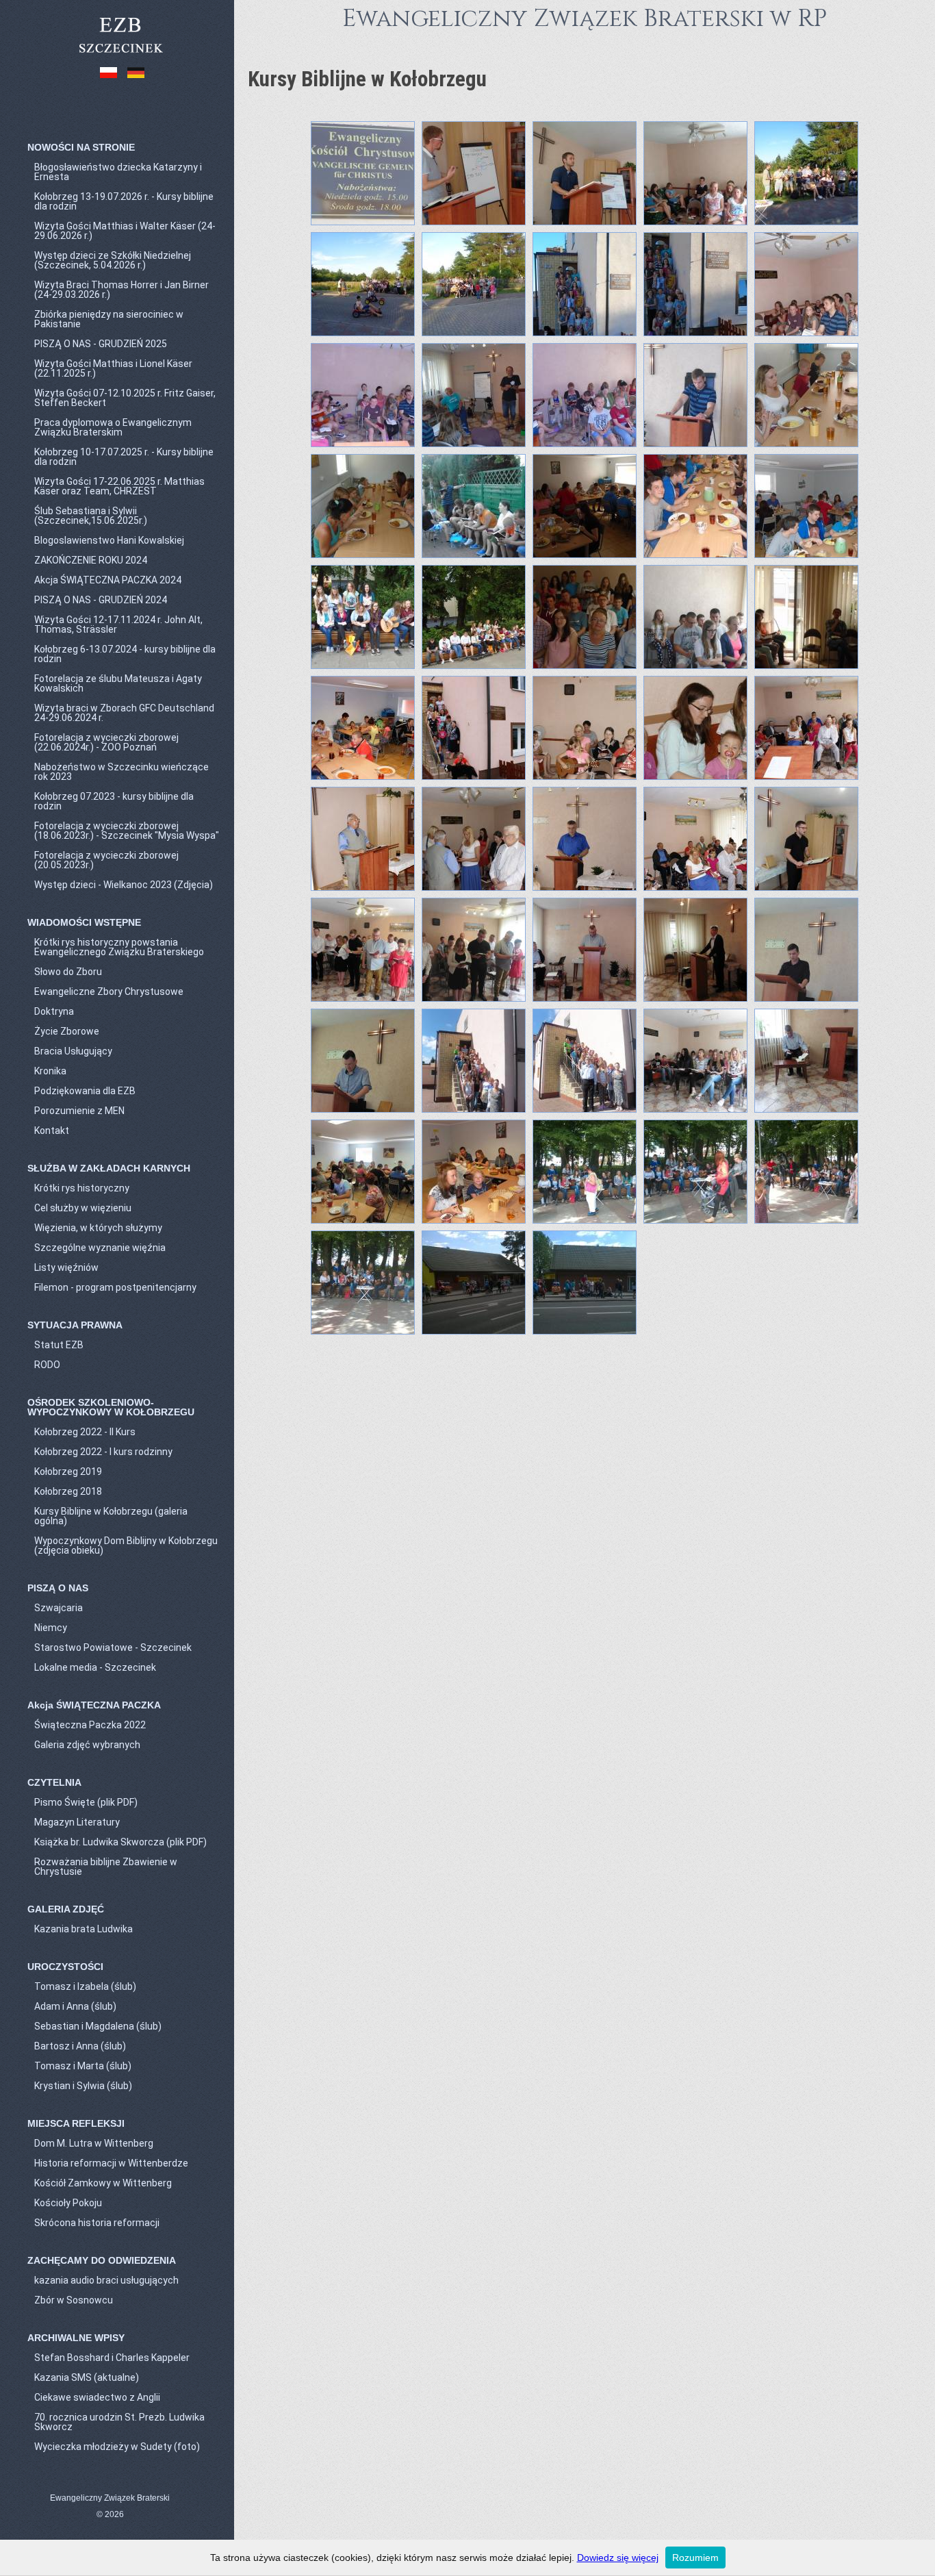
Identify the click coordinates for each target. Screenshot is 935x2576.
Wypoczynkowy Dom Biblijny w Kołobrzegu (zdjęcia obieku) (126, 1545)
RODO (47, 1365)
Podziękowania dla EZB (85, 1091)
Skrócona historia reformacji (97, 2223)
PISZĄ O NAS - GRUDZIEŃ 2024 (101, 600)
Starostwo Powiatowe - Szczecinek (113, 1647)
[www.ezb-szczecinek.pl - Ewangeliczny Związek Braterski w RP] (120, 54)
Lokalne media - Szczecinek (95, 1667)
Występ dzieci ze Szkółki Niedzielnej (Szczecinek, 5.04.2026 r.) (113, 260)
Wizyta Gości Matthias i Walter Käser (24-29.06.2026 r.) (125, 231)
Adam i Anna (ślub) (75, 2006)
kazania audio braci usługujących (106, 2280)
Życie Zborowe (67, 1031)
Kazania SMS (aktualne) (87, 2377)
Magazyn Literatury (77, 1822)
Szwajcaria (59, 1608)
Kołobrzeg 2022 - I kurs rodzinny (103, 1452)
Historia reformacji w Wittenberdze (111, 2163)
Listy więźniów (66, 1267)
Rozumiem (695, 2558)
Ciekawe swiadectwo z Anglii (97, 2397)
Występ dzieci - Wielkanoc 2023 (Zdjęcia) (124, 885)
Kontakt (52, 1131)
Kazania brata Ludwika (84, 1929)
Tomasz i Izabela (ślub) (85, 1986)
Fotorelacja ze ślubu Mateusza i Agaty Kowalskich (118, 683)
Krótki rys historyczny (82, 1188)
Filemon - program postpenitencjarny (115, 1287)
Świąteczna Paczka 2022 (90, 1725)
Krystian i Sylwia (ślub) (83, 2086)
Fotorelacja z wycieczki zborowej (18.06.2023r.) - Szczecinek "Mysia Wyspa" (127, 831)
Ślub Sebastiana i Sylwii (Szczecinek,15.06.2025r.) (91, 516)
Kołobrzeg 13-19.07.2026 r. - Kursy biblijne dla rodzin (124, 201)
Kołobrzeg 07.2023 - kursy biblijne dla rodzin (114, 801)
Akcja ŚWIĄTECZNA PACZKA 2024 (108, 580)
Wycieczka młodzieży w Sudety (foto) (117, 2447)
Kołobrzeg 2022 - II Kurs (85, 1432)
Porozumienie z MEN (79, 1111)
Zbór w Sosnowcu (74, 2300)
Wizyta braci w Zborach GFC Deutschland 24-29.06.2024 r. (124, 713)
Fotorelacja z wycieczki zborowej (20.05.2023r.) (106, 860)
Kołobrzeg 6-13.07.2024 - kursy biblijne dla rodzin (125, 654)
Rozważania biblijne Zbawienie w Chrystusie (106, 1867)
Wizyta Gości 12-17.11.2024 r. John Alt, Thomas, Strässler (118, 624)
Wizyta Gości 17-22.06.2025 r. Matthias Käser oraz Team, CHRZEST (119, 486)
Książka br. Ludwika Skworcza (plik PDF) (120, 1842)
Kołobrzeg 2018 (68, 1491)
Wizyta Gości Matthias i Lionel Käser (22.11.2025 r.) (113, 368)
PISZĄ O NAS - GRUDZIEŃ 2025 (101, 344)
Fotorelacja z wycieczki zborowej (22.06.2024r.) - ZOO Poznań (106, 742)
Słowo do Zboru (68, 972)
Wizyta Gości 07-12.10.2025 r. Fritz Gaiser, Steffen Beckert (125, 398)
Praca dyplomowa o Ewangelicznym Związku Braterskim (113, 427)
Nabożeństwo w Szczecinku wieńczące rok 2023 (121, 772)
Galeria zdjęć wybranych (87, 1745)
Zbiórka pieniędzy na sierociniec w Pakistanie (109, 319)
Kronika (50, 1071)
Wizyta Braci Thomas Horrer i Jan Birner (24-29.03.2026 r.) (121, 290)
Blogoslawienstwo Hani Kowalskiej (109, 540)
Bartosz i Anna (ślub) (80, 2046)
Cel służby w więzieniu (83, 1208)
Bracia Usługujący (73, 1051)
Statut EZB (59, 1345)
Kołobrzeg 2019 (68, 1472)
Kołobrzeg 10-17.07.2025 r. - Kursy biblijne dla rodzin (124, 457)
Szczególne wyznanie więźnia (100, 1248)
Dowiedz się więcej (618, 2558)
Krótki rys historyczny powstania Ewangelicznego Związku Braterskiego (119, 947)
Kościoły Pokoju (68, 2203)
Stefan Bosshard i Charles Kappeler (112, 2358)
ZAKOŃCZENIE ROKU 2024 (91, 560)
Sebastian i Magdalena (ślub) (98, 2026)
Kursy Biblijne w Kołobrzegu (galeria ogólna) (111, 1516)
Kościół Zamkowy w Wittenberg (103, 2183)
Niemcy (51, 1628)
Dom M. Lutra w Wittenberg (94, 2143)
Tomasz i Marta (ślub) (83, 2066)
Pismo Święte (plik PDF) (86, 1802)
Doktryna (54, 1011)
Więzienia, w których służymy (98, 1228)
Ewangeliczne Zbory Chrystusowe (109, 992)
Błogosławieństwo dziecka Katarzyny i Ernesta (118, 172)
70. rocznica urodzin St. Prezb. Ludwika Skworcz (119, 2422)
